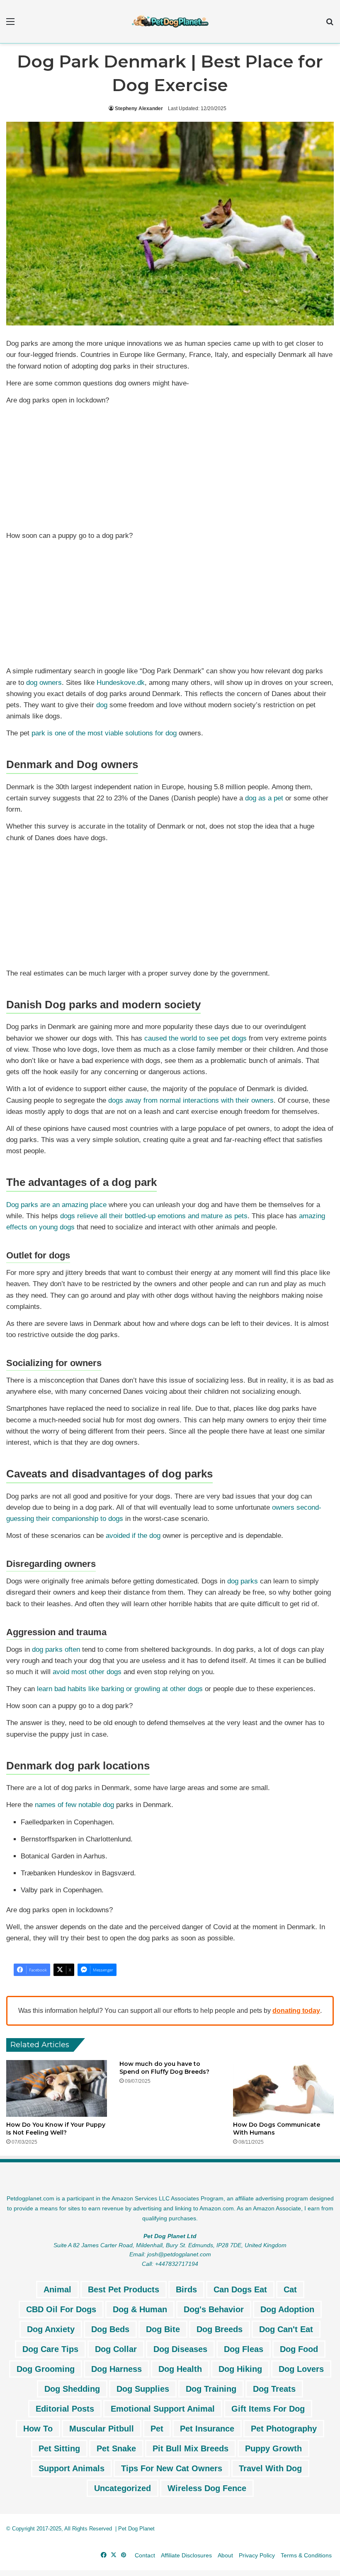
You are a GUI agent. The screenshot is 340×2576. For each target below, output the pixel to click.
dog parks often (56, 1649)
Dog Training (211, 2389)
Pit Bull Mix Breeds (191, 2448)
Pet (157, 2429)
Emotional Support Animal (163, 2409)
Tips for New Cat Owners (172, 2468)
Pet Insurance (207, 2429)
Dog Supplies (143, 2389)
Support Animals (72, 2468)
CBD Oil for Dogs (61, 2309)
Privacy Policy (257, 2555)
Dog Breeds (220, 2329)
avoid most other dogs (87, 1672)
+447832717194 (177, 2264)
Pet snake (116, 2448)
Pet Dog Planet (136, 2529)
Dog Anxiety (51, 2329)
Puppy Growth (273, 2448)
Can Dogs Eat (240, 2289)
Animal (57, 2289)
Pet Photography (284, 2429)
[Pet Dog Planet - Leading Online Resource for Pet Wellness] (170, 22)
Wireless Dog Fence (207, 2488)
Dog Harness (117, 2369)
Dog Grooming (46, 2369)
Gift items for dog (268, 2409)
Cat (290, 2289)
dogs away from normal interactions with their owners (191, 1100)
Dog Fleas (244, 2349)
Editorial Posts (65, 2409)
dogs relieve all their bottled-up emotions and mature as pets (154, 1216)
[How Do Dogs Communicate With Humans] (283, 2088)
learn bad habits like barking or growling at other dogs (120, 1689)
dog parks (243, 1581)
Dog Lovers (301, 2369)
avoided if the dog (133, 1536)
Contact (145, 2555)
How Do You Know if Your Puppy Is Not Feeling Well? (56, 2129)
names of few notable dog (74, 1805)
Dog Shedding (72, 2389)
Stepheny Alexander (139, 108)
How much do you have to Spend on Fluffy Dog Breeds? (164, 2068)
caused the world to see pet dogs (195, 1038)
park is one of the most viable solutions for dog (104, 733)
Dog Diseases (180, 2349)
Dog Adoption (287, 2309)
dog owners (44, 683)
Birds (186, 2289)
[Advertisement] (170, 470)
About (225, 2555)
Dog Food (299, 2349)
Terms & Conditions (306, 2555)
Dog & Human (140, 2309)
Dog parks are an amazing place (56, 1205)
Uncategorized (123, 2488)
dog (102, 705)
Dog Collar (116, 2349)
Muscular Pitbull (102, 2429)
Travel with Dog (270, 2468)
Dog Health (180, 2369)
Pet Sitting (59, 2448)
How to (38, 2429)
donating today (296, 2011)
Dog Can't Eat (286, 2329)
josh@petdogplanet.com (179, 2254)
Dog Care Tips (50, 2349)
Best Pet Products (124, 2289)
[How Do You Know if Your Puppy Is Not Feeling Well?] (57, 2088)
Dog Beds (110, 2329)
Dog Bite (163, 2329)
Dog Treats (274, 2389)
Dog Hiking (240, 2369)
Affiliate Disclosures (186, 2555)
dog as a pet (264, 798)
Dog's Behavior (214, 2309)
